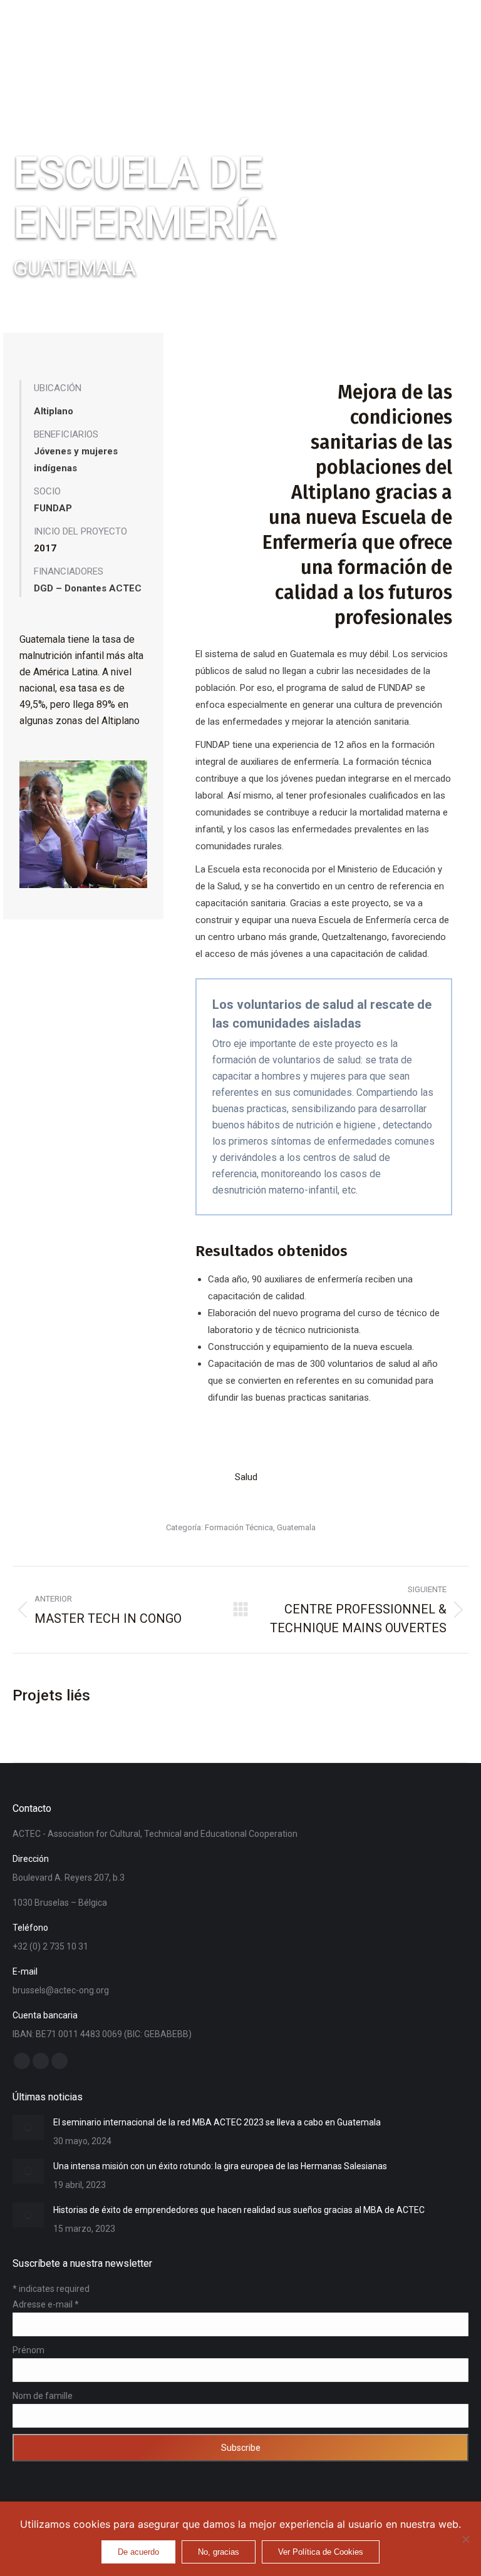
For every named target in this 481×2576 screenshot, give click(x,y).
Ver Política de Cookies (321, 2552)
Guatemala (296, 1527)
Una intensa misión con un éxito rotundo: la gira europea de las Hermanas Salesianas (220, 2166)
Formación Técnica (239, 1527)
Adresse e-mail (46, 2304)
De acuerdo (138, 2552)
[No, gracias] (465, 2539)
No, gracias (219, 2552)
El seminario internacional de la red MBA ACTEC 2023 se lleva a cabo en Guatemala (217, 2122)
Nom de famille (43, 2396)
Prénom (28, 2350)
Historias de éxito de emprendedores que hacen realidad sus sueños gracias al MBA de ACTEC (239, 2210)
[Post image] (28, 2127)
